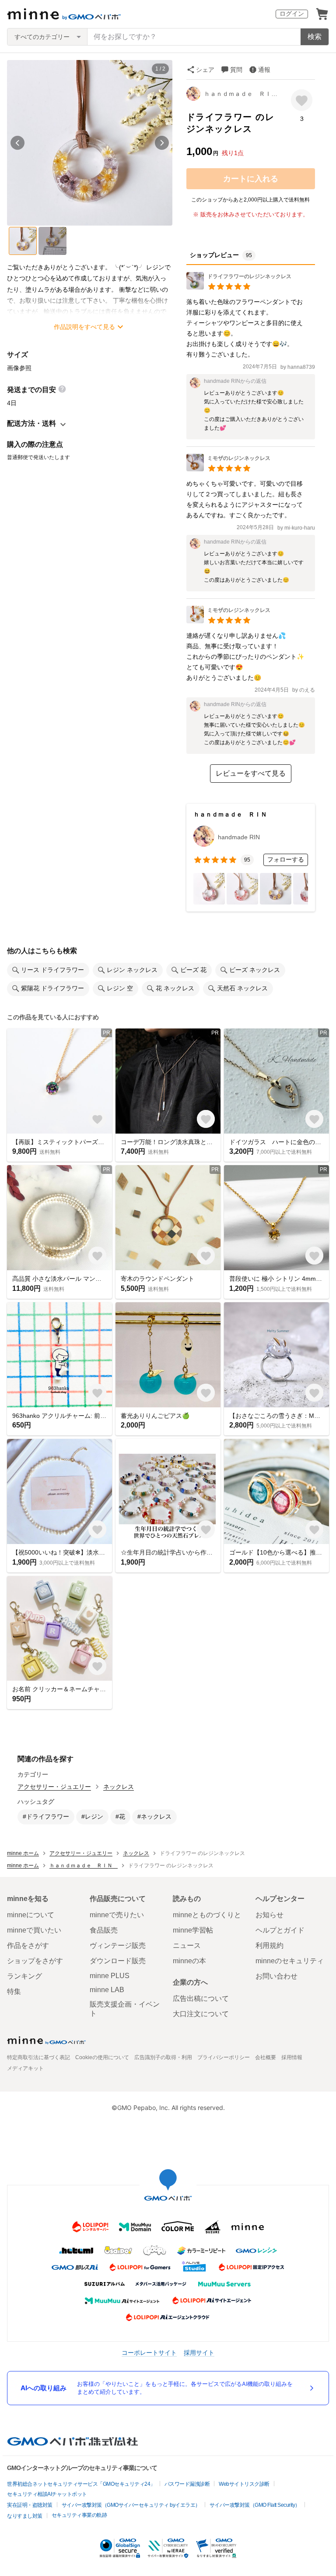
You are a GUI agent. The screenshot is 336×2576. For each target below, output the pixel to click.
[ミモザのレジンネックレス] (228, 469)
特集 (14, 1991)
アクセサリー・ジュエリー (54, 1787)
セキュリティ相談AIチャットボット (47, 2494)
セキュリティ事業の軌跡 (79, 2515)
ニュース (187, 1945)
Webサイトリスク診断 (244, 2484)
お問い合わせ (276, 1976)
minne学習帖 (193, 1930)
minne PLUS (110, 1976)
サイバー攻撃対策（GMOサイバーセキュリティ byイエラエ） (131, 2505)
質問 (236, 70)
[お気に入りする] (302, 100)
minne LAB (107, 1990)
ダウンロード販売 (118, 1961)
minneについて (31, 1915)
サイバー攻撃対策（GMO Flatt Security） (255, 2505)
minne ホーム (23, 1853)
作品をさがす (28, 1945)
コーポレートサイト (149, 2352)
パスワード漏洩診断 (187, 2484)
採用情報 (292, 2057)
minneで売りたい (117, 1915)
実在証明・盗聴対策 (30, 2505)
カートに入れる (251, 179)
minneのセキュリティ (290, 1961)
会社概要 (266, 2057)
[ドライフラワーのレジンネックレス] (239, 287)
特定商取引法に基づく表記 (38, 2057)
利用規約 (269, 1945)
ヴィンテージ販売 (118, 1945)
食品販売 (104, 1930)
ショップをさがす (35, 1961)
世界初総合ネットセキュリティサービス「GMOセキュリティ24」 (81, 2484)
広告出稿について (201, 1998)
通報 (264, 70)
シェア (205, 70)
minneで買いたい (34, 1930)
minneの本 (189, 1961)
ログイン (292, 14)
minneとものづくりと (207, 1915)
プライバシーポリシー (224, 2057)
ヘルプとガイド (280, 1930)
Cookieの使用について (102, 2057)
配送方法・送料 (31, 423)
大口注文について (201, 2014)
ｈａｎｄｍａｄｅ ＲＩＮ (241, 94)
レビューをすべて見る (251, 773)
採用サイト (199, 2352)
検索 (315, 37)
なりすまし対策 (25, 2516)
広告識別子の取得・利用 (163, 2057)
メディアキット (25, 2068)
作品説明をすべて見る (84, 327)
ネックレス (119, 1787)
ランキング (24, 1976)
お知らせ (269, 1915)
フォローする (286, 859)
